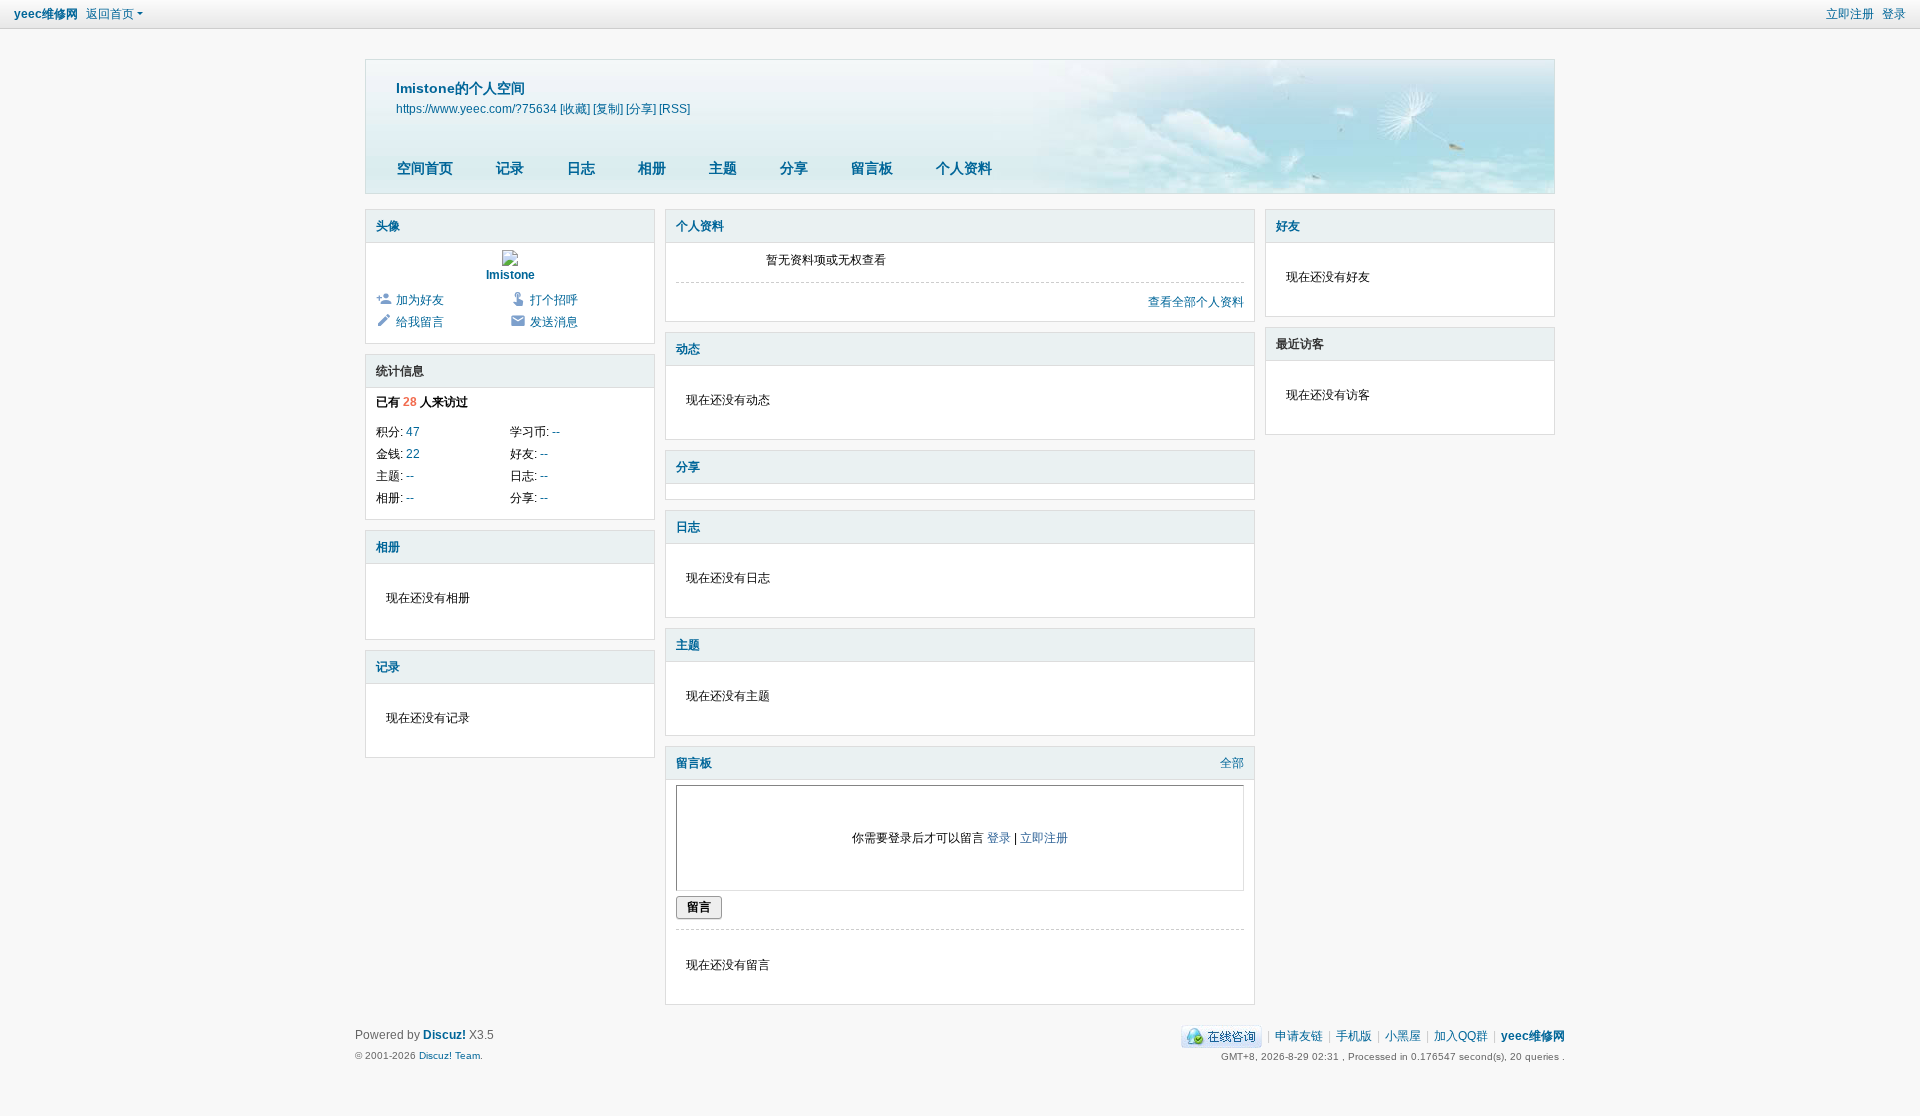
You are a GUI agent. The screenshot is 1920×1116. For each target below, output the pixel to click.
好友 (1288, 226)
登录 (1894, 14)
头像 (388, 226)
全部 (1232, 763)
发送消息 (554, 322)
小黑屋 (1403, 1036)
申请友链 (1299, 1036)
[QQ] (1221, 1036)
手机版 (1354, 1036)
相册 (652, 168)
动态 (688, 349)
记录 (510, 168)
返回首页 (110, 14)
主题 (723, 168)
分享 (794, 168)
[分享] (641, 108)
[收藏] (575, 108)
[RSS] (674, 108)
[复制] (608, 108)
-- (556, 432)
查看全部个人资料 (1196, 302)
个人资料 (964, 168)
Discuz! (444, 1035)
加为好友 (420, 300)
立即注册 (1850, 14)
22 (413, 454)
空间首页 (425, 168)
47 (413, 432)
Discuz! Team (449, 1055)
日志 (581, 168)
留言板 (872, 168)
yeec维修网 (46, 14)
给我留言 (420, 322)
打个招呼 (554, 300)
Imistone (510, 275)
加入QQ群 (1461, 1036)
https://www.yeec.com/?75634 (476, 108)
